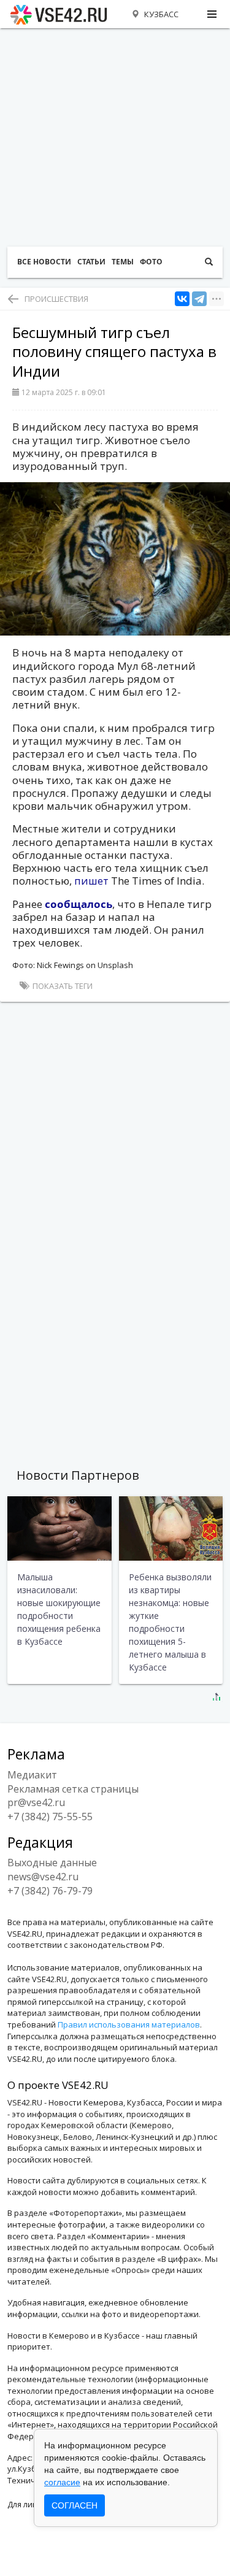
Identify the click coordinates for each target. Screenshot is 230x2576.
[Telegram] (199, 299)
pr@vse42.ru (36, 1802)
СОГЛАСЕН (75, 2505)
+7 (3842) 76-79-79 (50, 1891)
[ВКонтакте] (182, 299)
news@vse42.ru (43, 1877)
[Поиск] (209, 262)
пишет (93, 881)
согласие (62, 2482)
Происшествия (56, 299)
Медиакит (32, 1775)
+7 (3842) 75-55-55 (50, 1817)
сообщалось (79, 904)
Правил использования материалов (129, 2024)
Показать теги (62, 986)
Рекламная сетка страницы (73, 1789)
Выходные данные (52, 1863)
